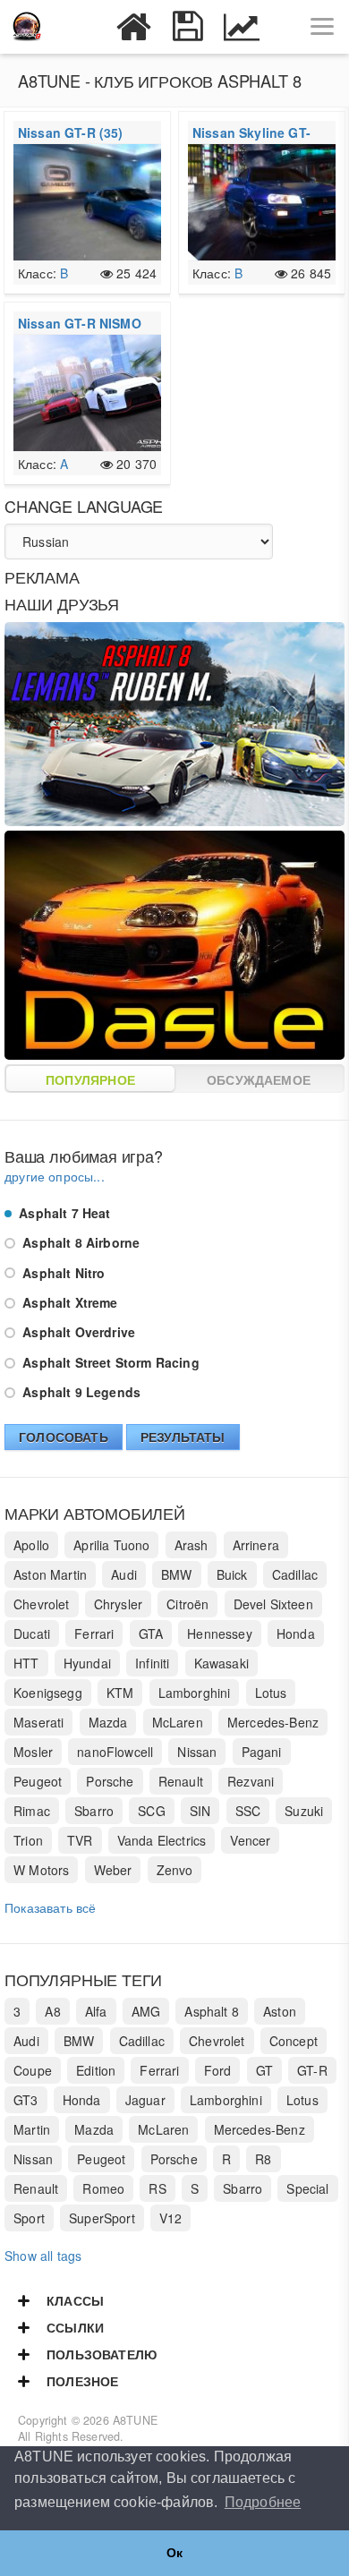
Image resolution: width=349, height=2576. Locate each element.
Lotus (271, 1693)
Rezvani (251, 1781)
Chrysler (118, 1604)
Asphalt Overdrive (77, 1332)
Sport (29, 2218)
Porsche (110, 1781)
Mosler (33, 1752)
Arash (192, 1545)
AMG (146, 2011)
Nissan (197, 1752)
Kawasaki (221, 1663)
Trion (28, 1840)
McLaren (178, 1722)
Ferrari (94, 1633)
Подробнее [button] (263, 2502)
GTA (151, 1633)
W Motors (41, 1870)
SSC (248, 1811)
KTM (120, 1693)
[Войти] (81, 27)
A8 (52, 2011)
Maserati (38, 1722)
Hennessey (220, 1633)
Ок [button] (174, 2553)
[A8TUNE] (27, 27)
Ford (218, 2070)
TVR (80, 1840)
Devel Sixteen (273, 1604)
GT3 (26, 2100)
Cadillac (295, 1574)
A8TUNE (135, 2420)
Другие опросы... (55, 1176)
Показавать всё (50, 1907)
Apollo (31, 1545)
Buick (232, 1574)
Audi (124, 1574)
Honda (296, 1633)
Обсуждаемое (259, 1079)
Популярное (90, 1079)
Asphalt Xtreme (68, 1302)
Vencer (250, 1840)
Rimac (32, 1811)
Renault (181, 1781)
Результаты (183, 1437)
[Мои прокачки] (188, 27)
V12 (171, 2218)
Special (307, 2188)
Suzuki (304, 1811)
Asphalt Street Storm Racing (109, 1362)
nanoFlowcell (115, 1752)
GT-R (312, 2070)
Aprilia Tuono (111, 1545)
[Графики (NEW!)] (242, 27)
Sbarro (94, 1811)
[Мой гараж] (134, 27)
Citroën (187, 1604)
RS (157, 2188)
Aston (280, 2011)
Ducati (32, 1633)
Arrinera (256, 1545)
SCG (152, 1811)
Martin (32, 2129)
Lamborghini (195, 1693)
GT (264, 2070)
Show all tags (43, 2256)
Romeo (103, 2188)
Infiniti (152, 1663)
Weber (113, 1870)
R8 (263, 2159)
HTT (26, 1663)
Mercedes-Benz (273, 1722)
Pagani (262, 1752)
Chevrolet (42, 1604)
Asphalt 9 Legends (80, 1392)
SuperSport (102, 2218)
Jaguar (145, 2100)
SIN (200, 1811)
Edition (96, 2070)
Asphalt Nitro (62, 1273)
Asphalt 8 (212, 2011)
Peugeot (38, 1781)
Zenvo (175, 1870)
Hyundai (87, 1663)
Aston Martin (50, 1574)
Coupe (33, 2070)
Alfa (96, 2011)
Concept (294, 2041)
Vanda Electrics (162, 1840)
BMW (177, 1574)
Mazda (108, 1722)
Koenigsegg (48, 1693)
